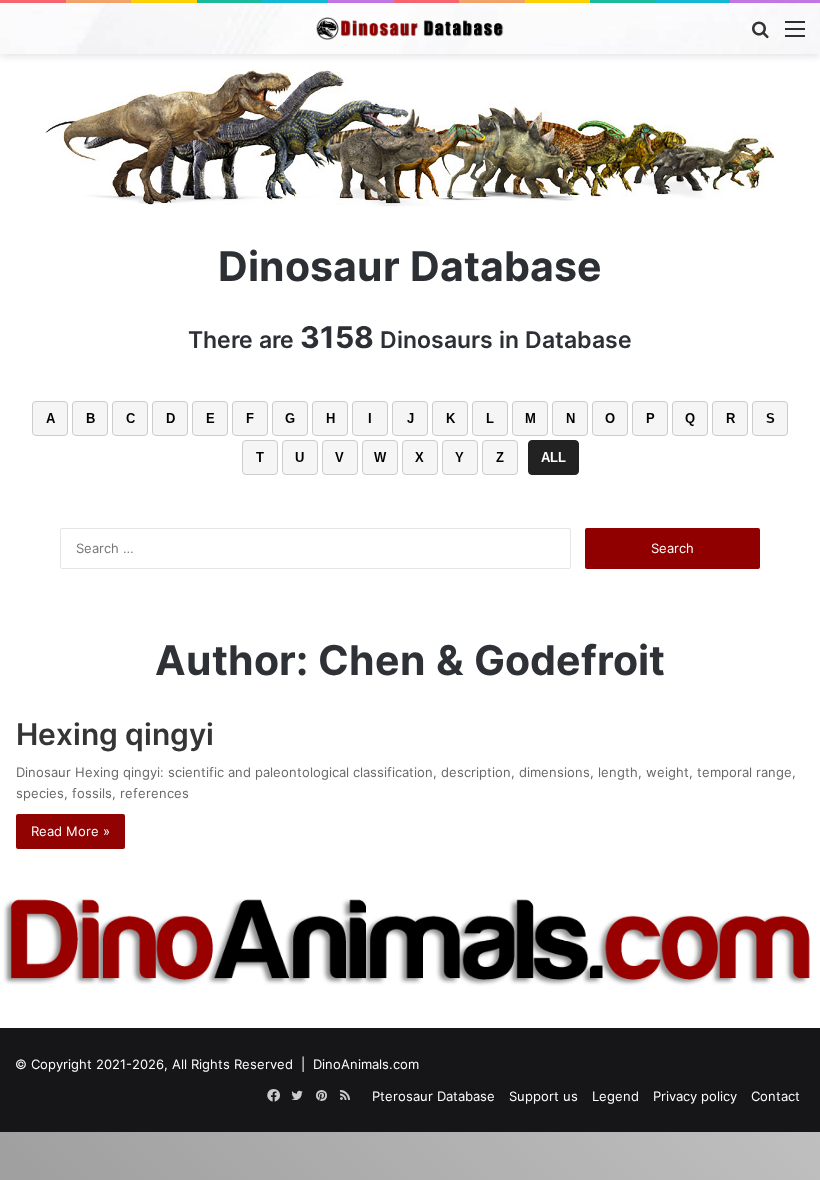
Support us (543, 1096)
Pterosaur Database (433, 1096)
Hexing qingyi (115, 734)
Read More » (70, 831)
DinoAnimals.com (366, 1064)
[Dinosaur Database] (410, 28)
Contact (775, 1096)
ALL (553, 457)
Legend (615, 1096)
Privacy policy (695, 1096)
